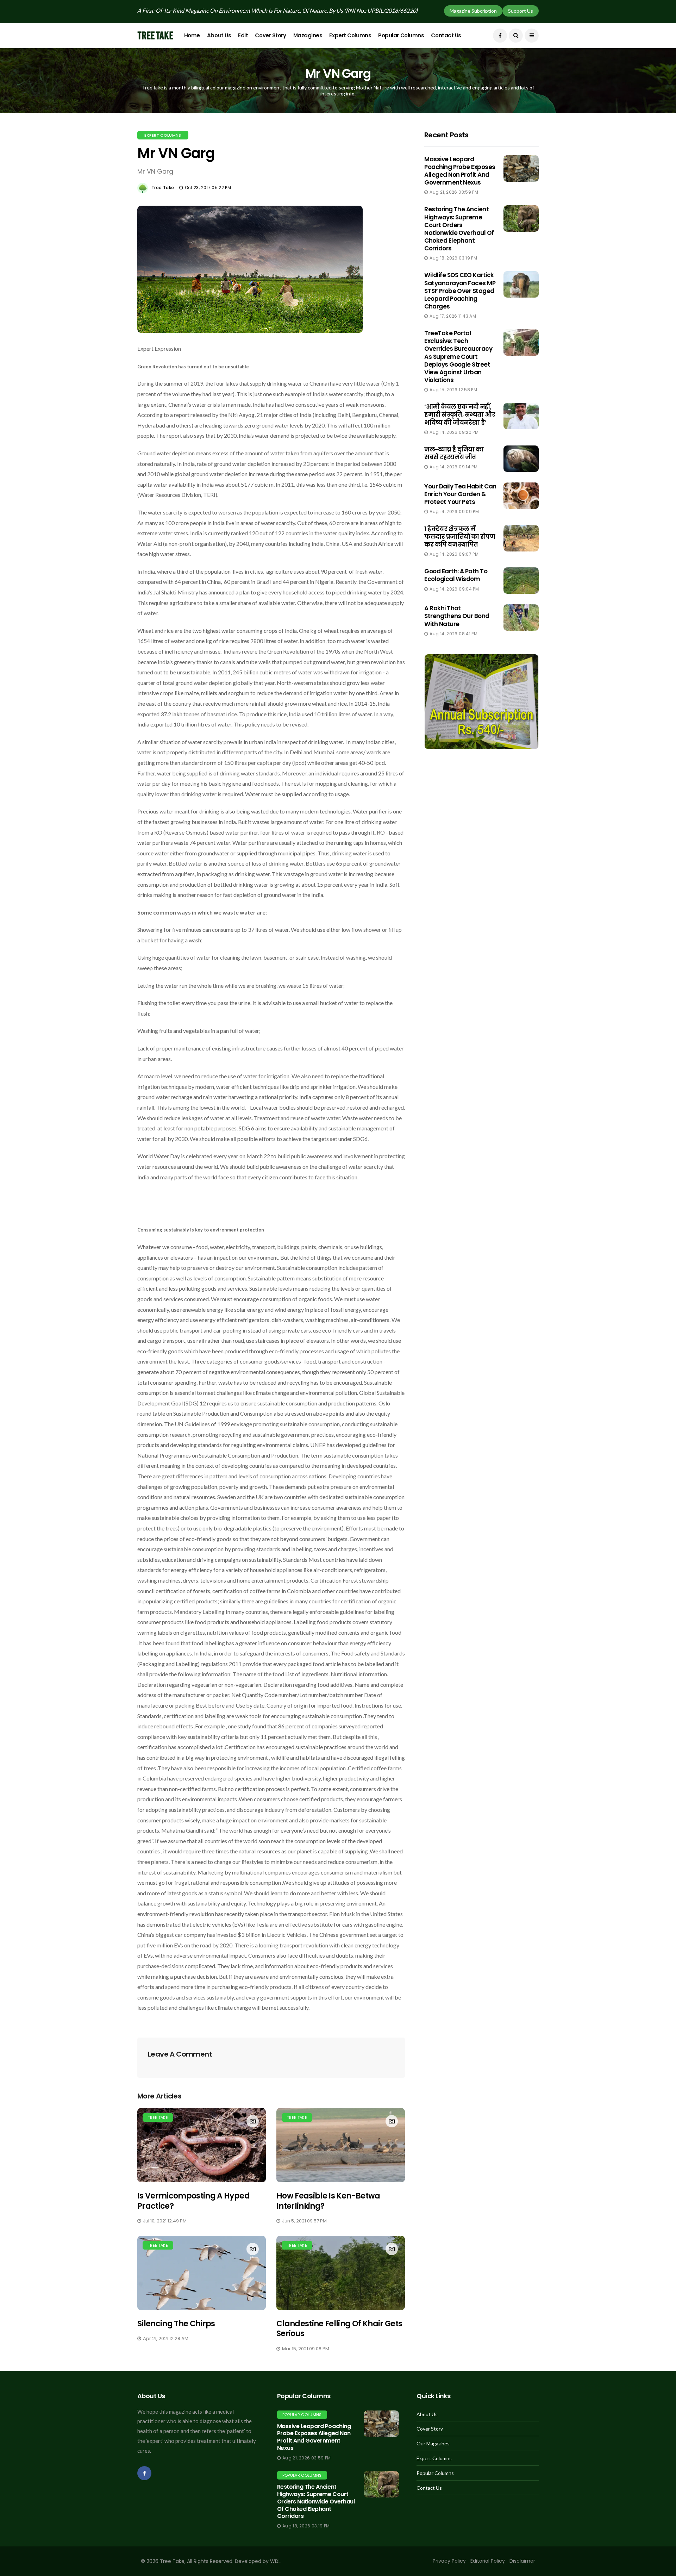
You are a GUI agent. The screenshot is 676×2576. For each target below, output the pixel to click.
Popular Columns (401, 35)
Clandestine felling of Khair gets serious (339, 2329)
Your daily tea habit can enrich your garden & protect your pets (460, 494)
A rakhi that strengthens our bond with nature (457, 616)
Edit (243, 35)
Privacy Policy (449, 2561)
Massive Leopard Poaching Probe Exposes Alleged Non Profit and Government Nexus (460, 171)
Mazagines (308, 35)
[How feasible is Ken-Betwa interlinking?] (341, 2145)
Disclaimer (522, 2561)
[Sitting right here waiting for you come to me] (521, 169)
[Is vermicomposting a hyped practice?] (202, 2145)
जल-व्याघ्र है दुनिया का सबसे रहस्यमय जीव (454, 453)
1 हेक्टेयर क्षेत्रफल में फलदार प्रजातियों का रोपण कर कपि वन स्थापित (460, 537)
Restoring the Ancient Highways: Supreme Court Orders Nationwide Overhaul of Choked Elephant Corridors (459, 229)
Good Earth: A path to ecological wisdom (456, 575)
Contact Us (446, 35)
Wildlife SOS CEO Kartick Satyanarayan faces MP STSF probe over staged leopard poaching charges (460, 291)
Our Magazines (433, 2444)
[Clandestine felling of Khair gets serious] (341, 2273)
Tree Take (163, 188)
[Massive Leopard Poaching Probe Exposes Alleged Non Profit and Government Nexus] (381, 2424)
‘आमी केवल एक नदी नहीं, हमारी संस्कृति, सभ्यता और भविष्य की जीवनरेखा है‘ (460, 414)
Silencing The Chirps (176, 2324)
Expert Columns (350, 35)
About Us (219, 35)
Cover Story (270, 35)
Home (192, 35)
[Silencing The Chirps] (202, 2273)
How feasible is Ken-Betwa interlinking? (328, 2201)
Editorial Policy (488, 2561)
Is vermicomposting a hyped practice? (193, 2201)
